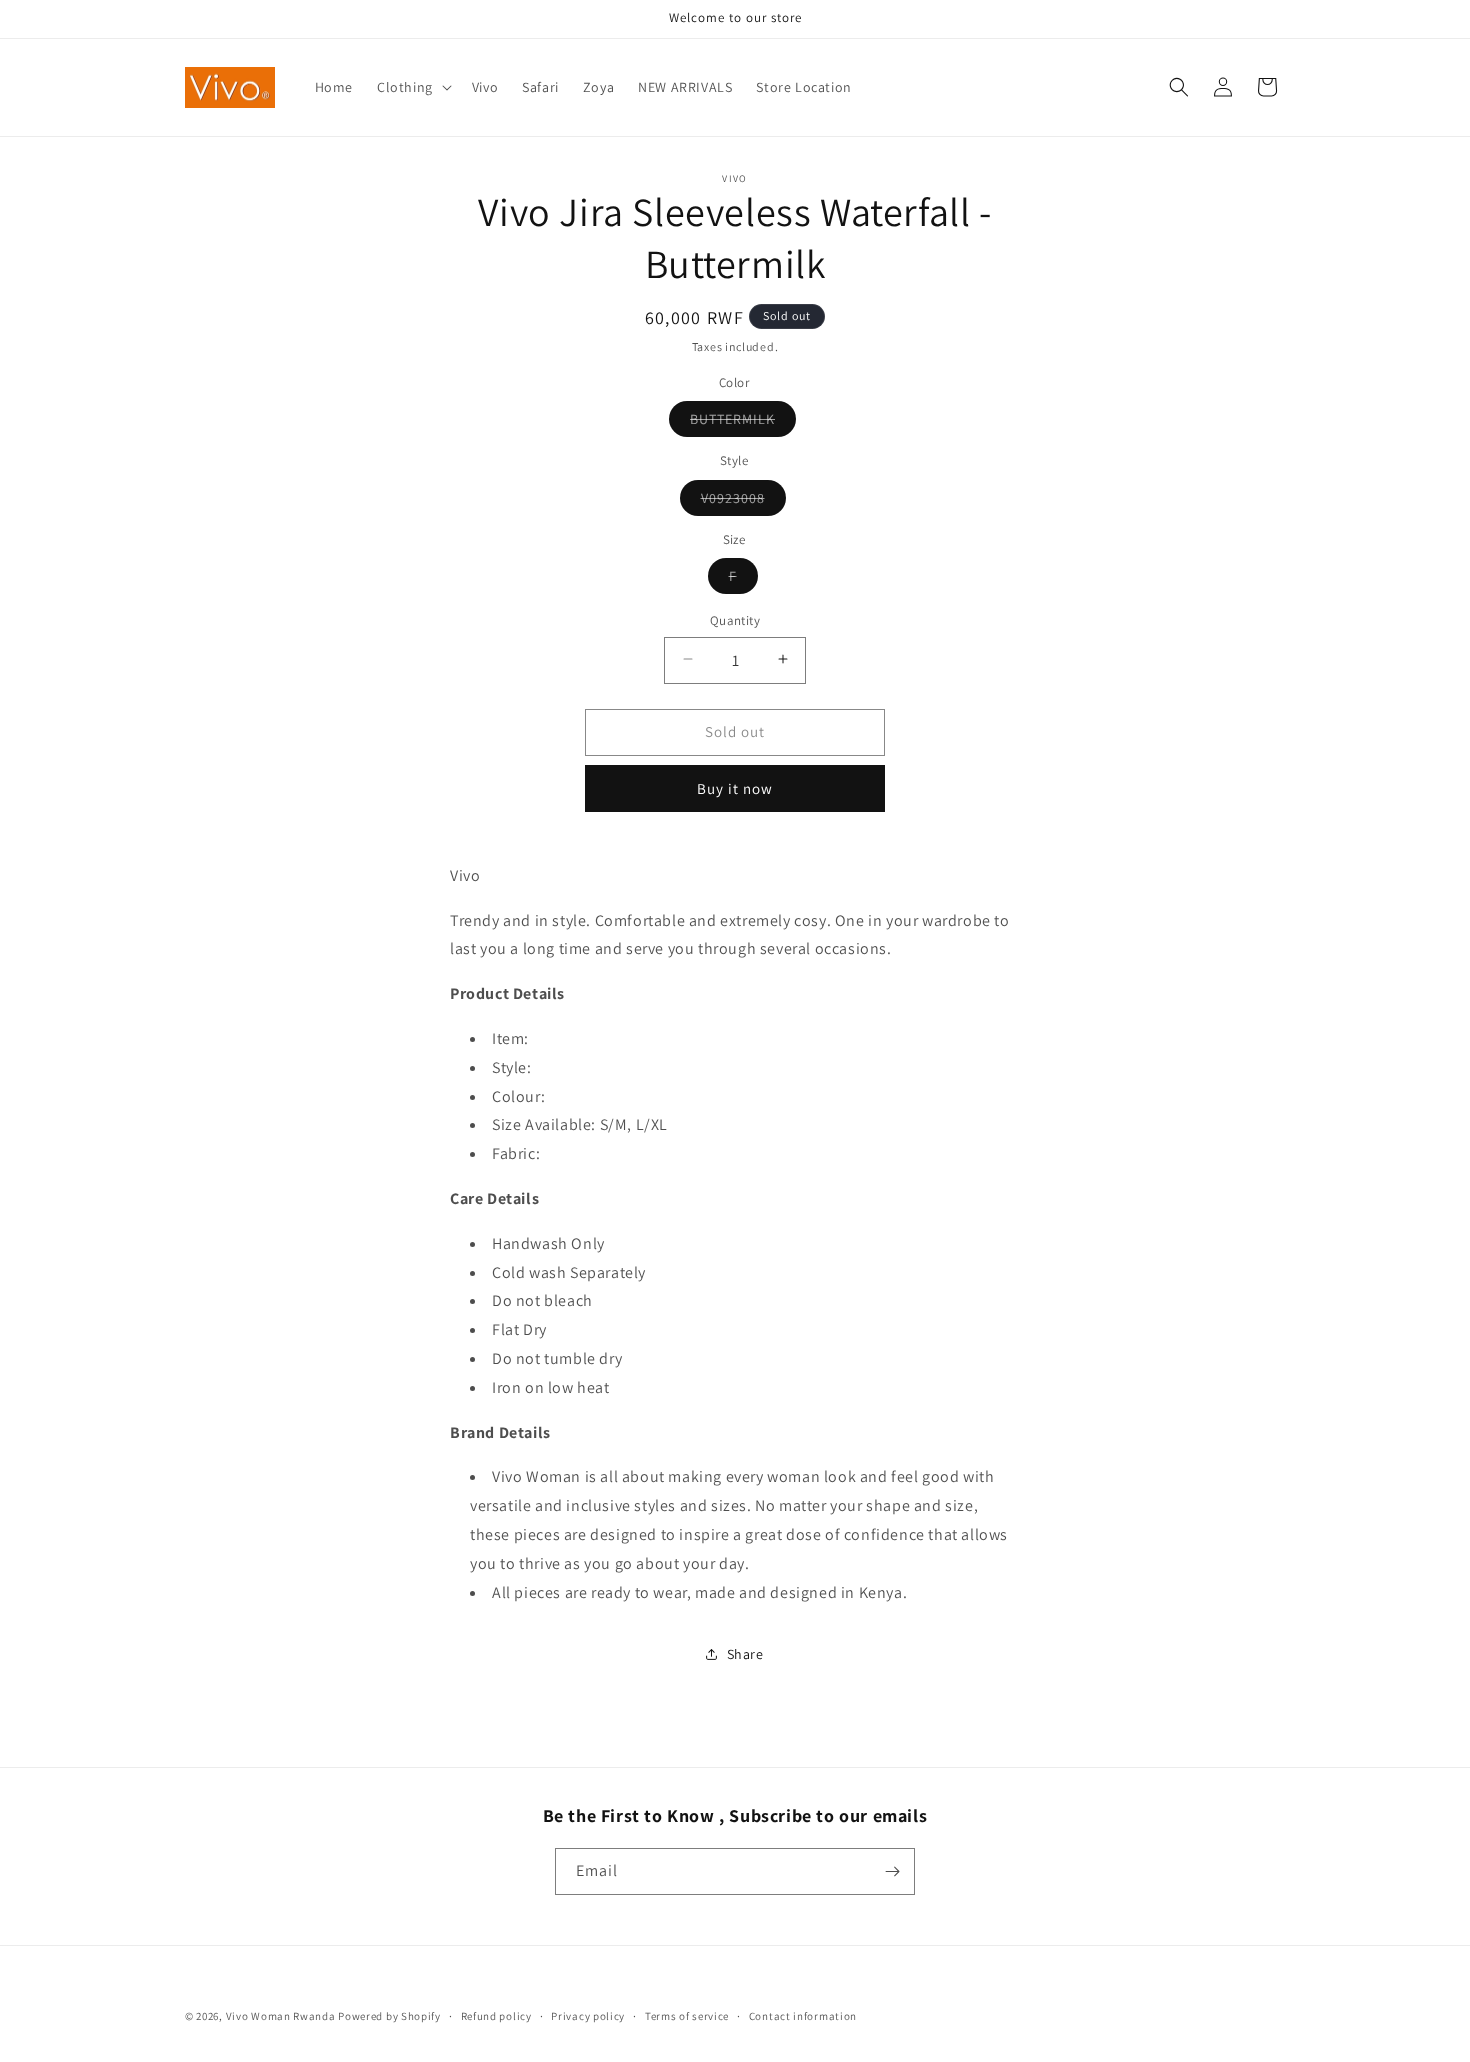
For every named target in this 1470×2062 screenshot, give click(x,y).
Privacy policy (588, 2016)
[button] (412, 87)
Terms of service (687, 2016)
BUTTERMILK (743, 422)
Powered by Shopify (389, 2016)
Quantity (735, 619)
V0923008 (743, 501)
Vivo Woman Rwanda (281, 2016)
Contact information (803, 2016)
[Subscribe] (892, 1871)
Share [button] (745, 1654)
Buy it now (735, 788)
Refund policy (496, 2016)
